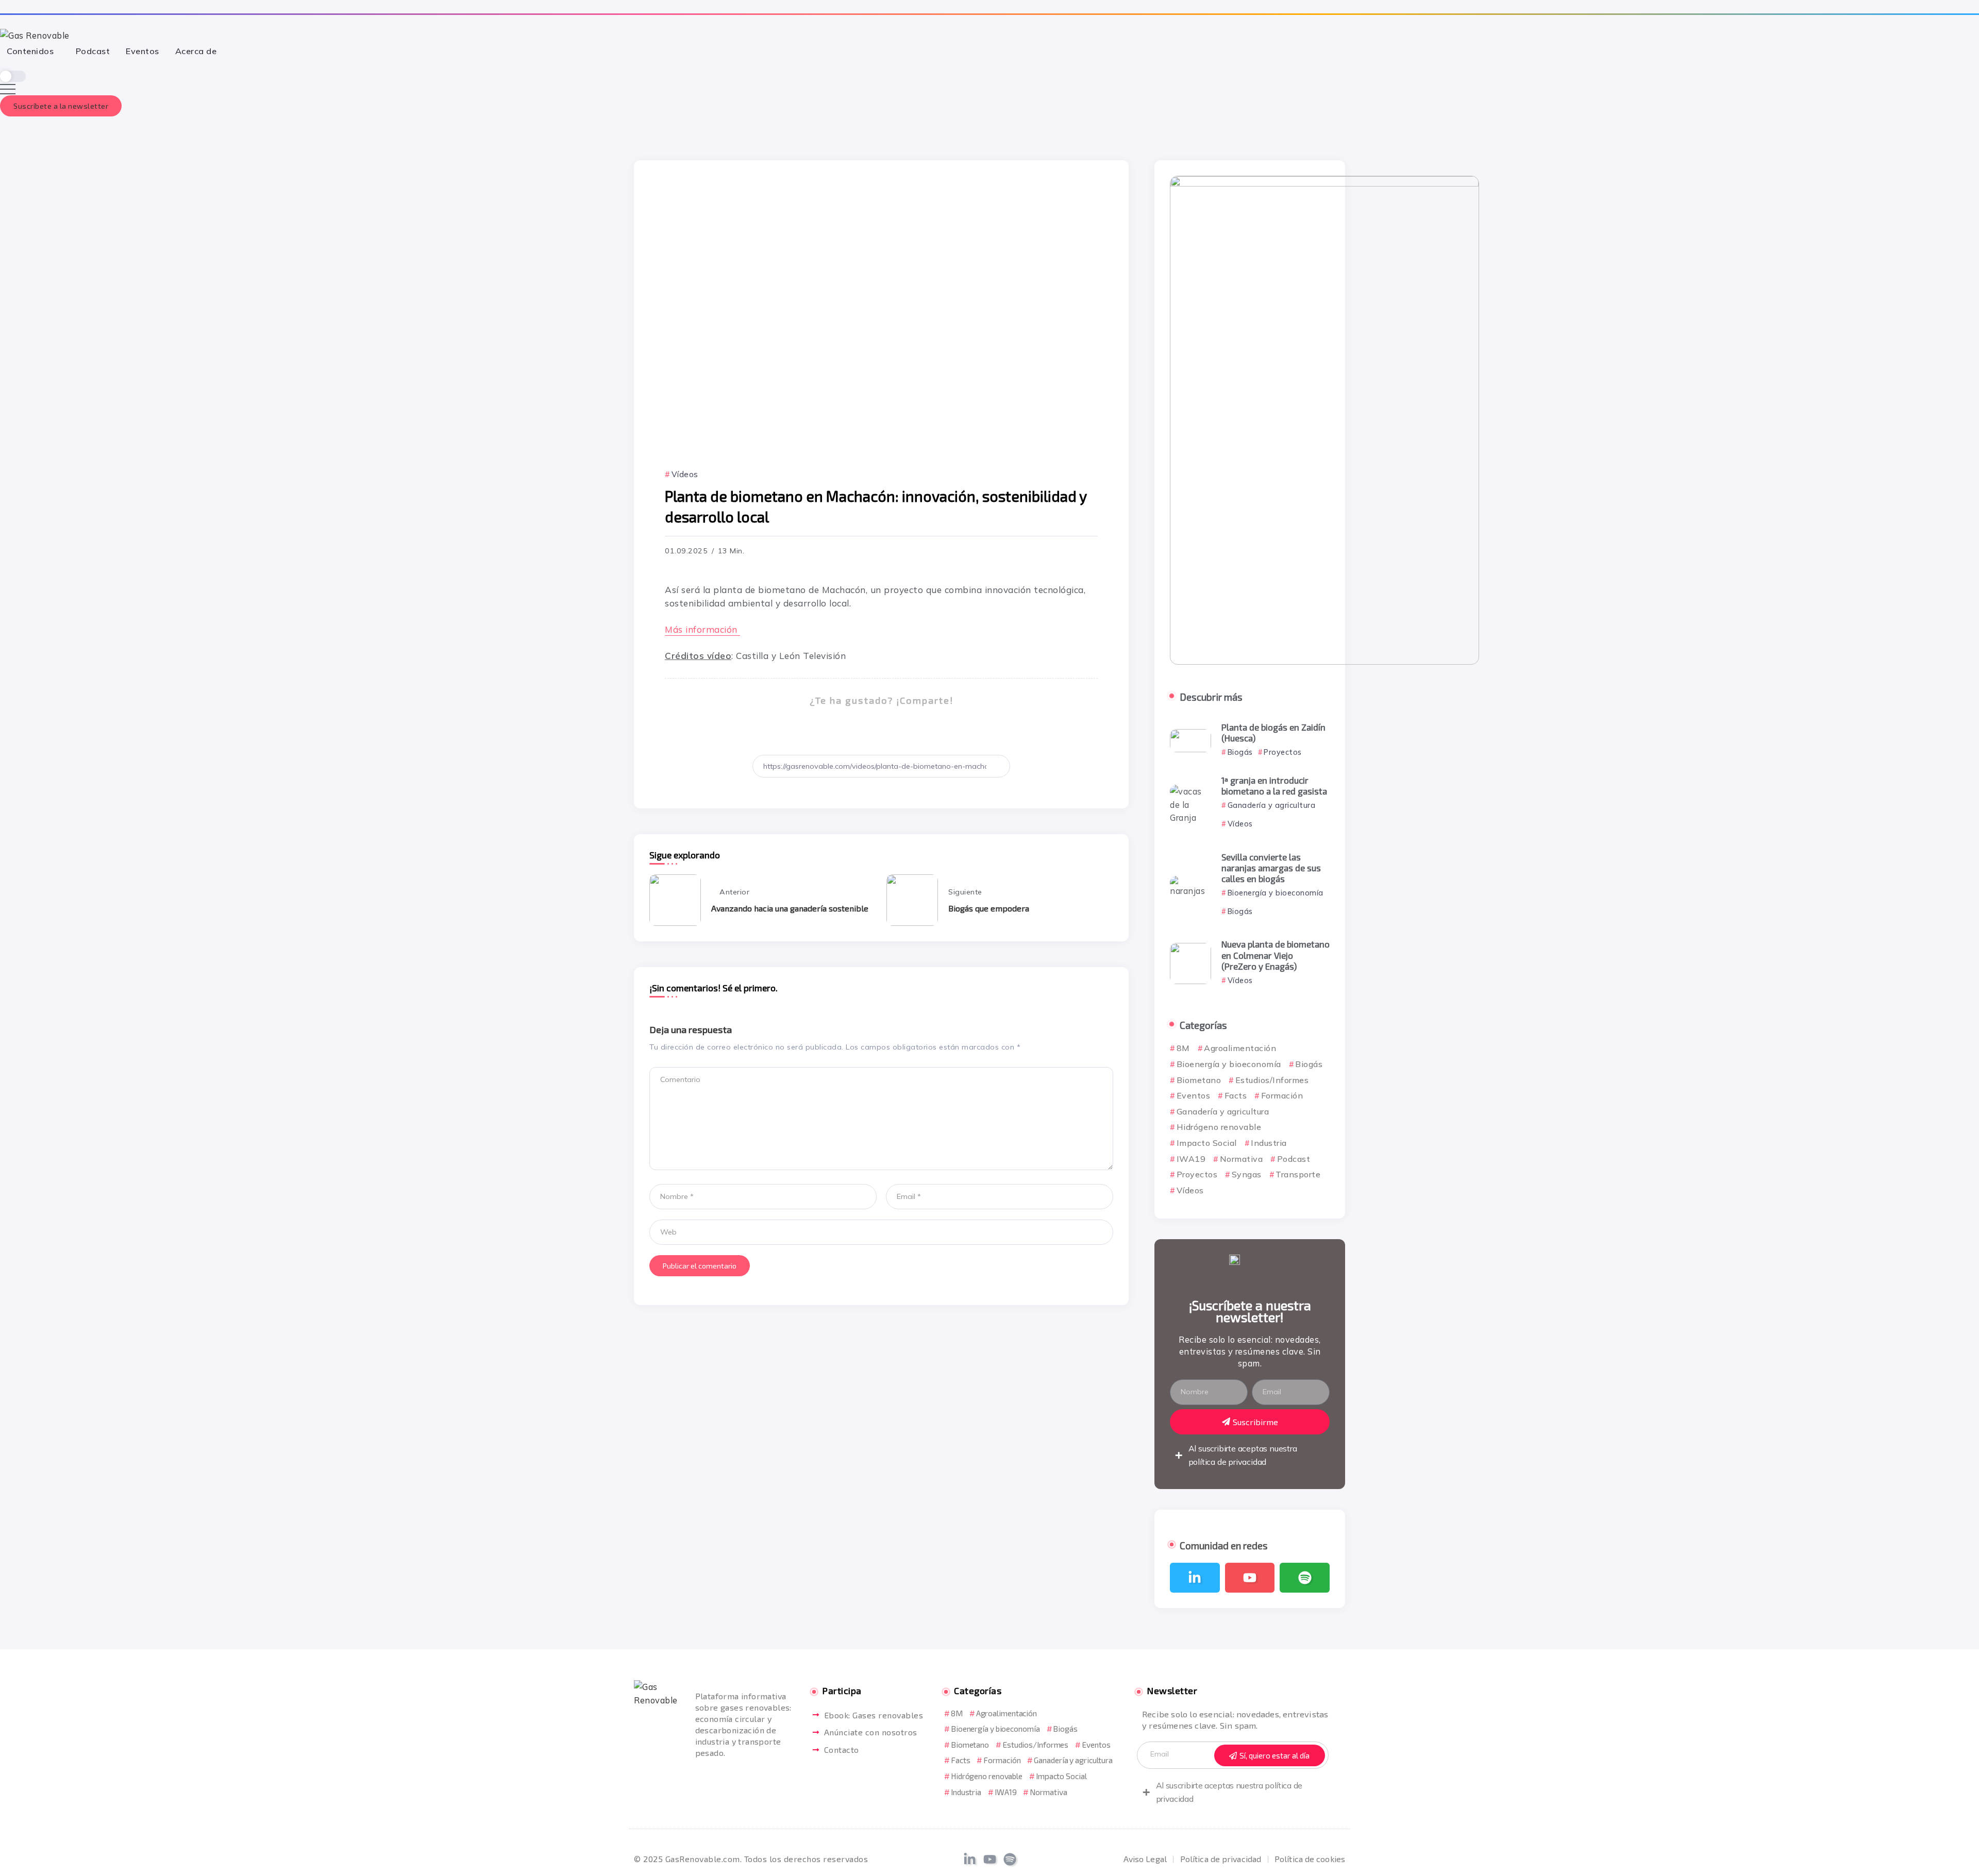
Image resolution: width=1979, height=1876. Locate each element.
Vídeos (1190, 1190)
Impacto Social (1207, 1143)
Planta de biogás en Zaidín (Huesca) (1273, 732)
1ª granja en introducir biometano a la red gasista (1274, 785)
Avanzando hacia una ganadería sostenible (790, 908)
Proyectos (1197, 1174)
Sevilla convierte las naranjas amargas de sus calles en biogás (1271, 868)
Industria (1269, 1143)
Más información (702, 629)
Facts (1236, 1095)
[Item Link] (1190, 741)
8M (1183, 1048)
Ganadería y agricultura (1223, 1111)
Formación (1282, 1095)
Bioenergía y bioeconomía (1229, 1064)
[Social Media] (1195, 1578)
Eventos (1193, 1095)
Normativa (1241, 1159)
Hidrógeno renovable (1219, 1127)
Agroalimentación (1240, 1048)
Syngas (1247, 1174)
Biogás (1309, 1064)
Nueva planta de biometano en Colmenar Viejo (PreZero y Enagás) (1276, 955)
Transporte (1298, 1174)
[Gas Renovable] (35, 34)
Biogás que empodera (989, 908)
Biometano (1199, 1080)
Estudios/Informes (1272, 1080)
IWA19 (1191, 1159)
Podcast (1294, 1159)
